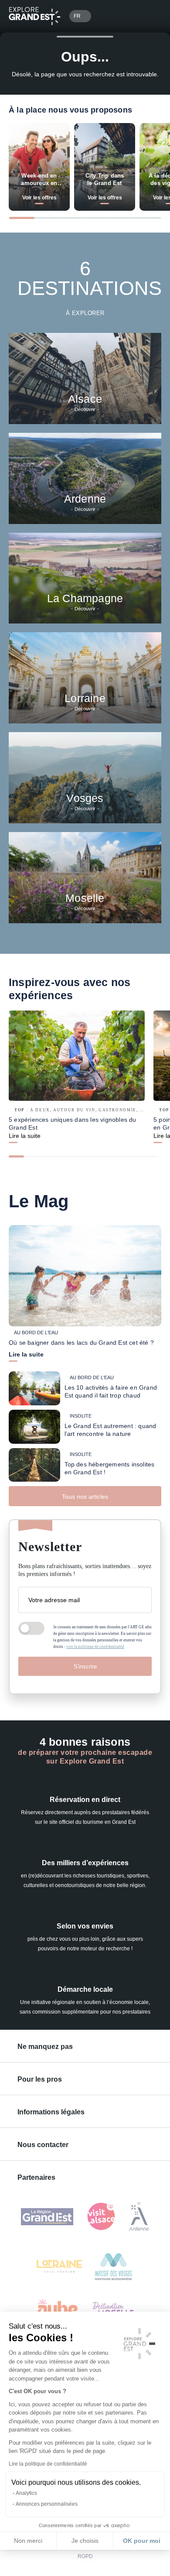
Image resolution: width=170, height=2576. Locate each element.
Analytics (26, 2493)
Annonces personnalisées (47, 2504)
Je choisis (85, 2541)
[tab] (22, 218)
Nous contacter (43, 2145)
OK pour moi (142, 2541)
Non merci (28, 2541)
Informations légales (51, 2112)
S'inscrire (85, 1667)
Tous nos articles (85, 1497)
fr (77, 16)
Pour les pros (40, 2079)
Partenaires (36, 2177)
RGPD (85, 2556)
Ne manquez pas (45, 2047)
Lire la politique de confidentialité (48, 2464)
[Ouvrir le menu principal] (151, 16)
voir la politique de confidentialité (95, 1647)
